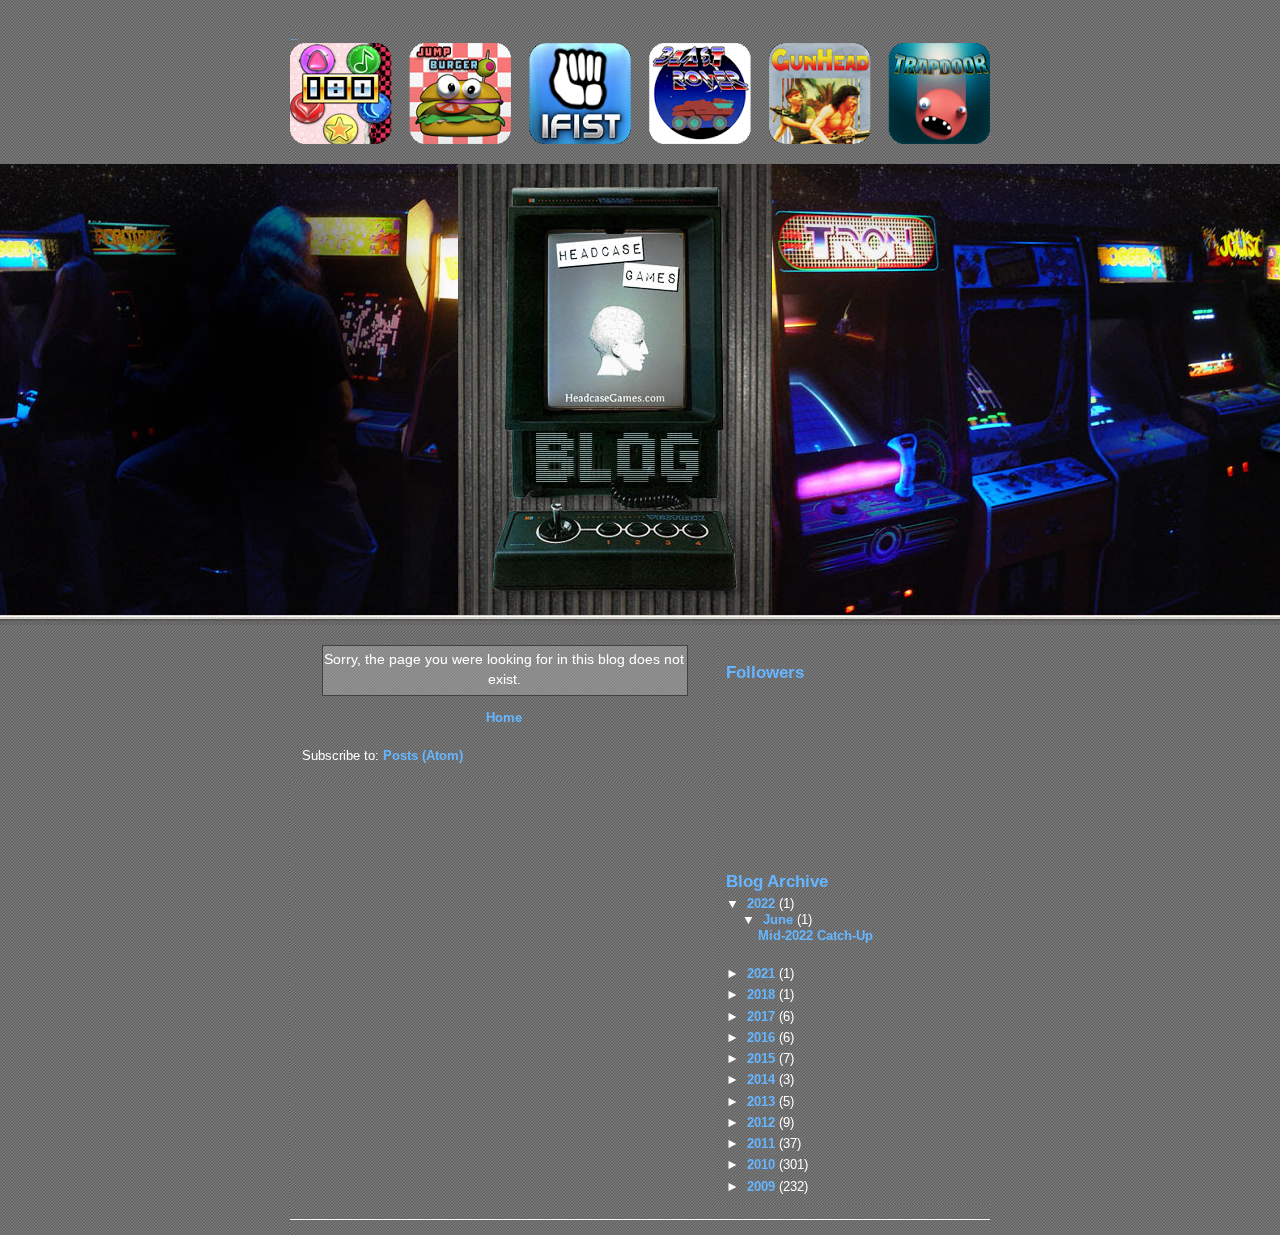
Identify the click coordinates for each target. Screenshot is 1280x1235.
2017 (763, 1016)
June (780, 919)
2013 (763, 1101)
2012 (763, 1122)
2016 (763, 1037)
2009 (763, 1186)
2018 (763, 994)
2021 (763, 973)
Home (504, 717)
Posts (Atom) (423, 755)
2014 (763, 1079)
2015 (763, 1058)
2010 (763, 1164)
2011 (763, 1143)
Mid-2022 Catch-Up (815, 935)
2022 (763, 903)
